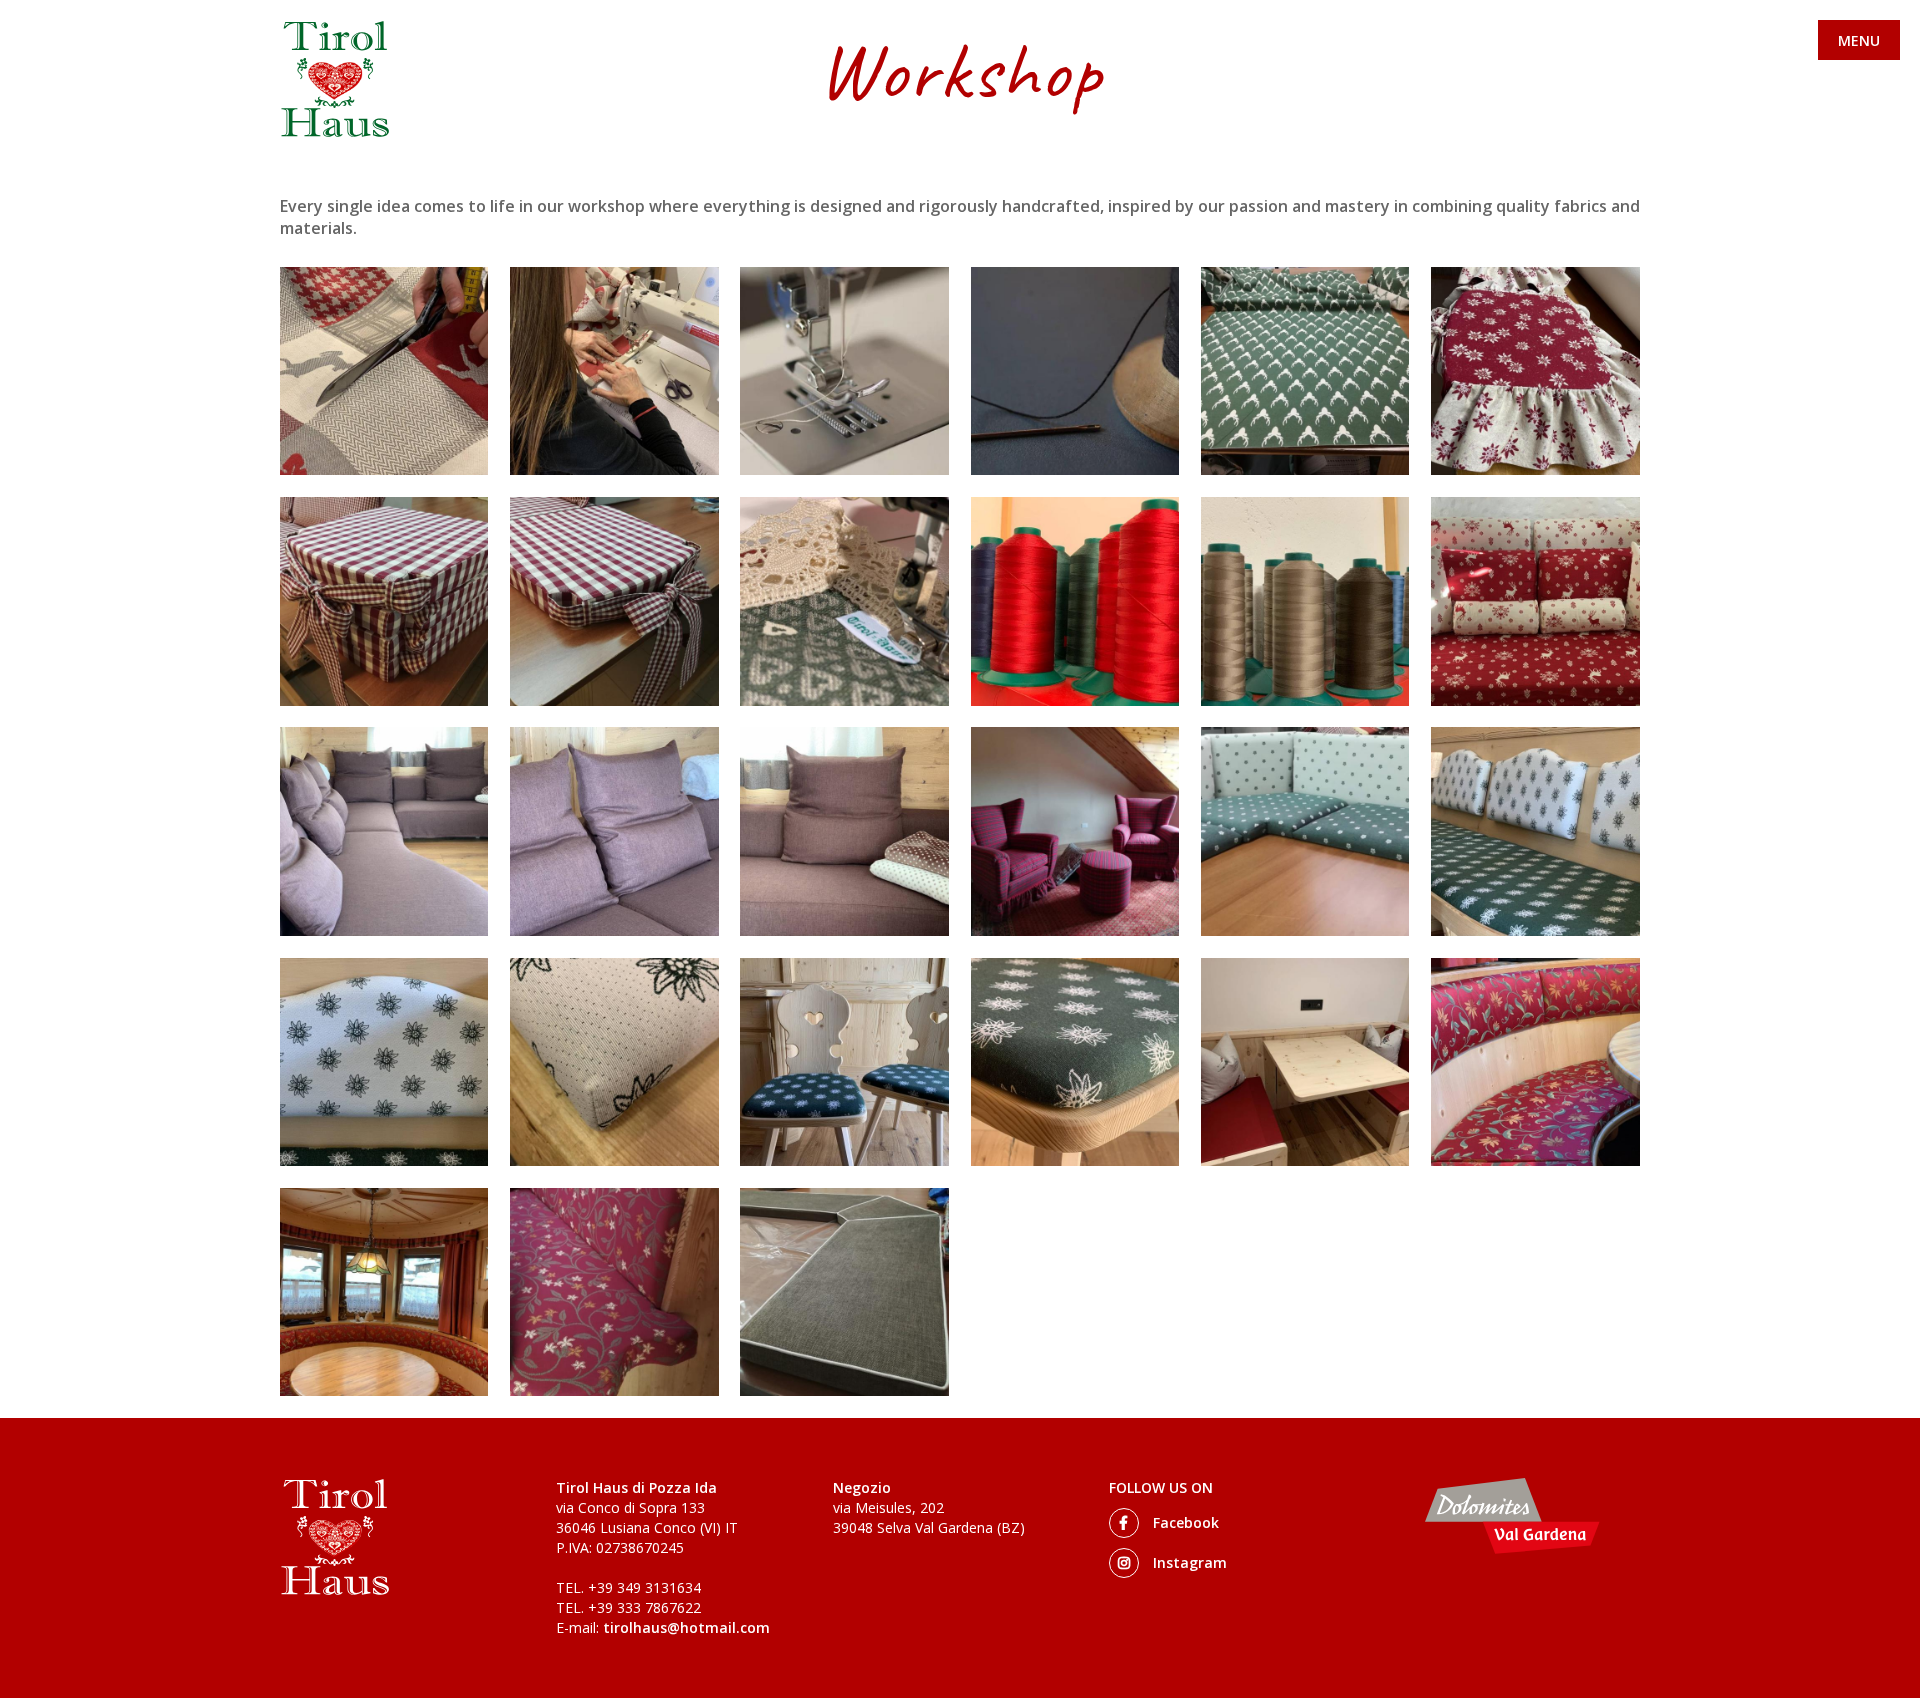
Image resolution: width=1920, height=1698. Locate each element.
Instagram (1188, 1562)
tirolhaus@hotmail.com (686, 1627)
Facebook (1184, 1522)
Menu (1859, 40)
